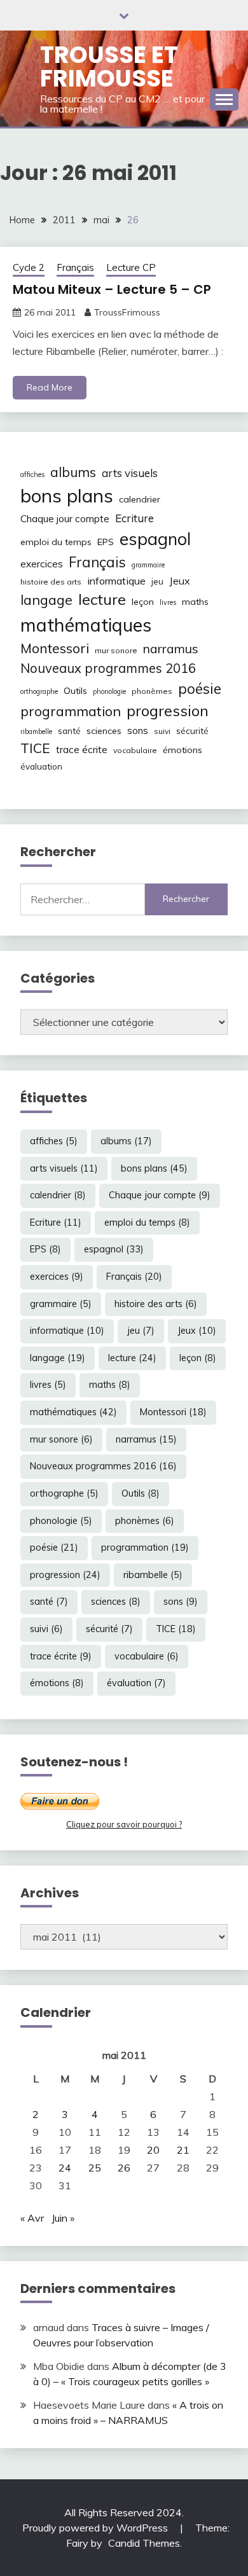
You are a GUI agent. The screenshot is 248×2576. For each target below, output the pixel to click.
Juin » (63, 2218)
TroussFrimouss (127, 312)
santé (69, 731)
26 (124, 2168)
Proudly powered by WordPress (96, 2528)
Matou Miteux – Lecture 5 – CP (112, 289)
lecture (102, 599)
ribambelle (36, 731)
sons (138, 731)
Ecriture (134, 518)
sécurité (192, 731)
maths (195, 602)
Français (75, 267)
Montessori (55, 648)
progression (168, 710)
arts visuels (130, 473)
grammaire (148, 565)
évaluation (41, 766)
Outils (75, 691)
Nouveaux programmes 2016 (108, 668)
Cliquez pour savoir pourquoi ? (124, 1824)
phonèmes (152, 691)
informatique (116, 581)
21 (183, 2150)
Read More (50, 387)
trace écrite (82, 750)
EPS (106, 542)
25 (95, 2168)
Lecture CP (131, 267)
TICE (35, 748)
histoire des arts (51, 582)
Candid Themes (144, 2543)
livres (168, 602)
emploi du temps (56, 542)
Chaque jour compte (65, 519)
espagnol (155, 539)
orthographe (39, 691)
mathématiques (86, 625)
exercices (42, 564)
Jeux (180, 581)
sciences (104, 731)
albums (73, 472)
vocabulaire (135, 750)
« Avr (32, 2218)
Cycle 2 (29, 267)
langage (46, 599)
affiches (32, 474)
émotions (183, 750)
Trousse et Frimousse (109, 66)
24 (65, 2168)
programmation (71, 711)
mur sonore (116, 650)
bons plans (67, 495)
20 (153, 2150)
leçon (143, 602)
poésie (200, 689)
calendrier (140, 499)
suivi (162, 731)
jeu (157, 581)
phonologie (109, 691)
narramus (171, 648)
